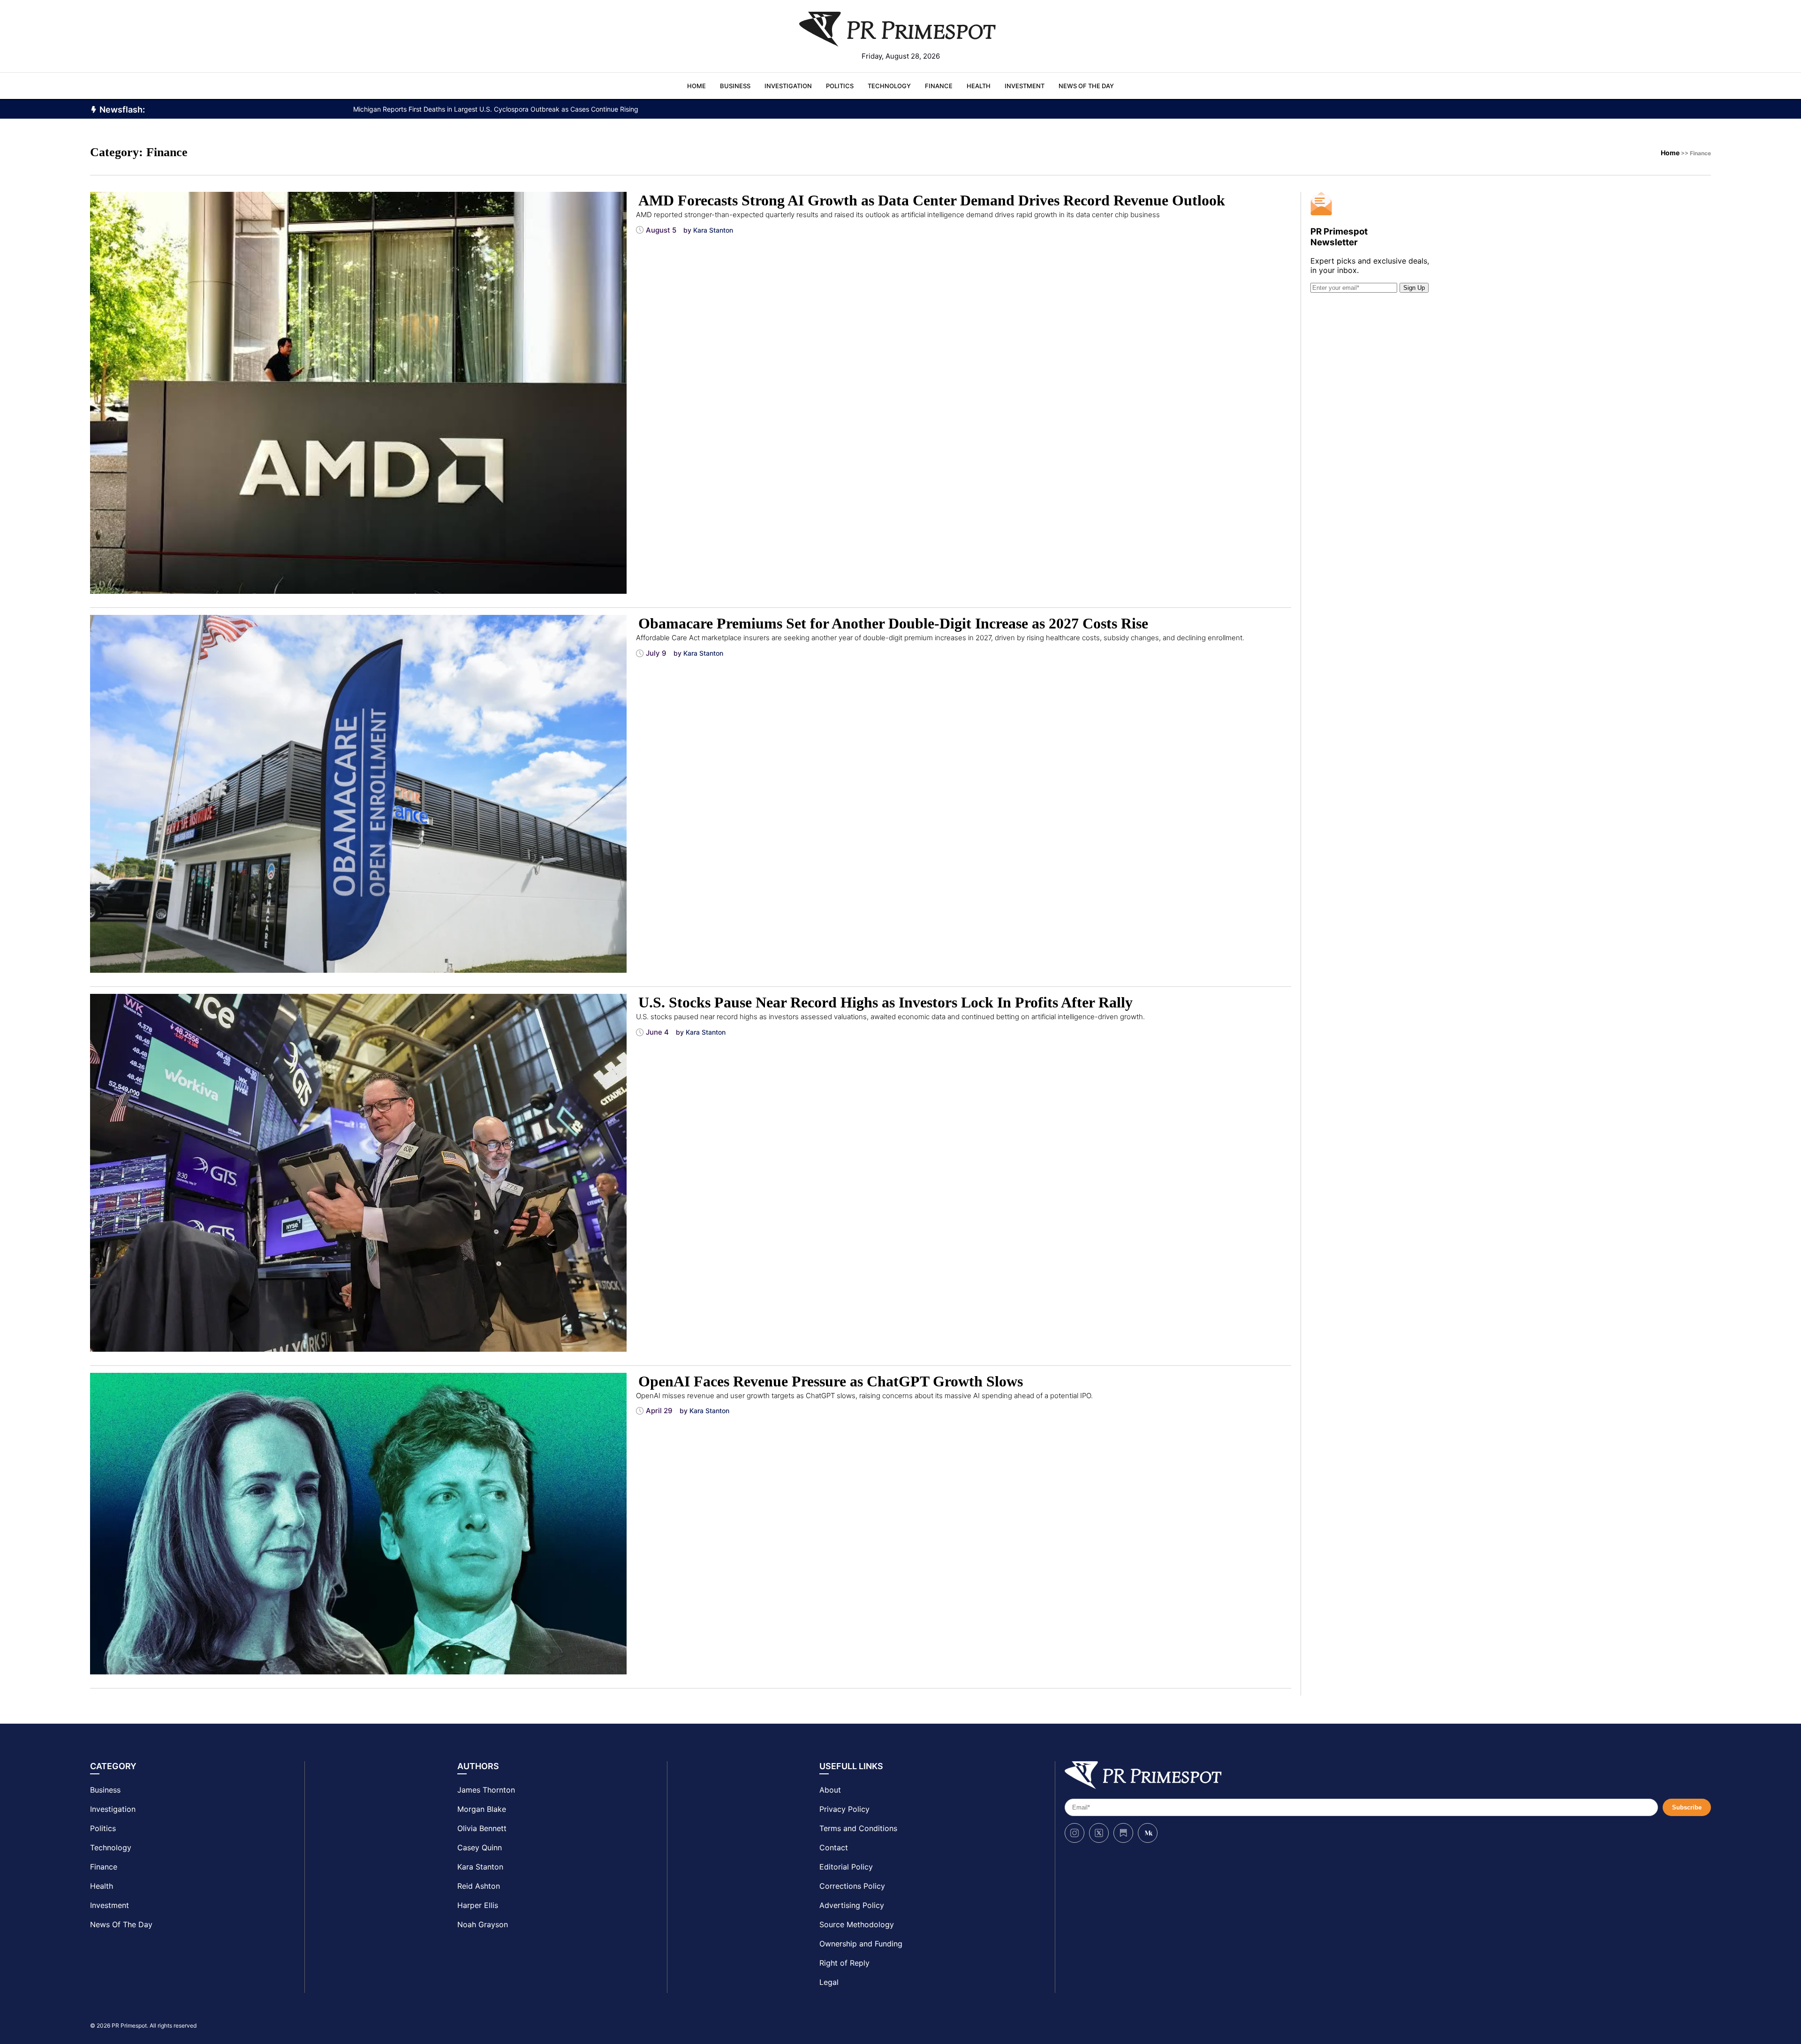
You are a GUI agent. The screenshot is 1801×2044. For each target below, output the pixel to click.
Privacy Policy (844, 1809)
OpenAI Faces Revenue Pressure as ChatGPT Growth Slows (831, 1381)
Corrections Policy (852, 1886)
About (830, 1790)
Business (735, 86)
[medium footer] (1148, 1833)
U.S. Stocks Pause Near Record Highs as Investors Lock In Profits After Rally (885, 1002)
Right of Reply (844, 1963)
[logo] (900, 29)
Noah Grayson (483, 1924)
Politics (840, 86)
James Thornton (486, 1790)
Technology (889, 86)
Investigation (788, 86)
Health (979, 86)
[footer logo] (1388, 1775)
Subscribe (1687, 1807)
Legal (829, 1982)
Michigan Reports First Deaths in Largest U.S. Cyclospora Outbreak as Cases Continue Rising (496, 109)
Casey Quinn (480, 1847)
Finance (939, 86)
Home (696, 86)
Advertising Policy (852, 1905)
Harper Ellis (478, 1905)
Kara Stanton (480, 1867)
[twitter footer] (1099, 1833)
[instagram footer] (1075, 1833)
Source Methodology (857, 1924)
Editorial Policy (846, 1867)
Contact (834, 1847)
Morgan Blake (482, 1809)
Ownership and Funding (861, 1944)
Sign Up (1414, 288)
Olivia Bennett (482, 1828)
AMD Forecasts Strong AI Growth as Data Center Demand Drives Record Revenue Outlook (932, 200)
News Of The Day (1086, 86)
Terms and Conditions (858, 1828)
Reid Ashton (479, 1886)
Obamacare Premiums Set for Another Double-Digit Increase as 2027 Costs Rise (893, 623)
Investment (1025, 86)
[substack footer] (1123, 1833)
